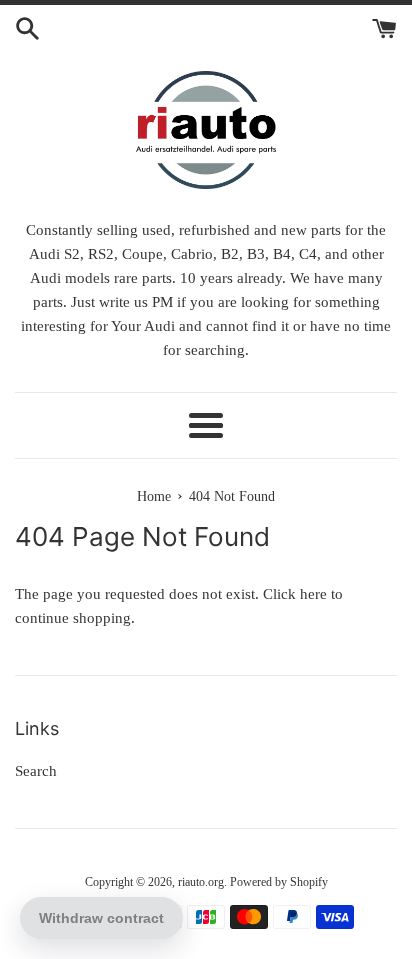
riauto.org (201, 882)
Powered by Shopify (279, 882)
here (313, 594)
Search (36, 771)
